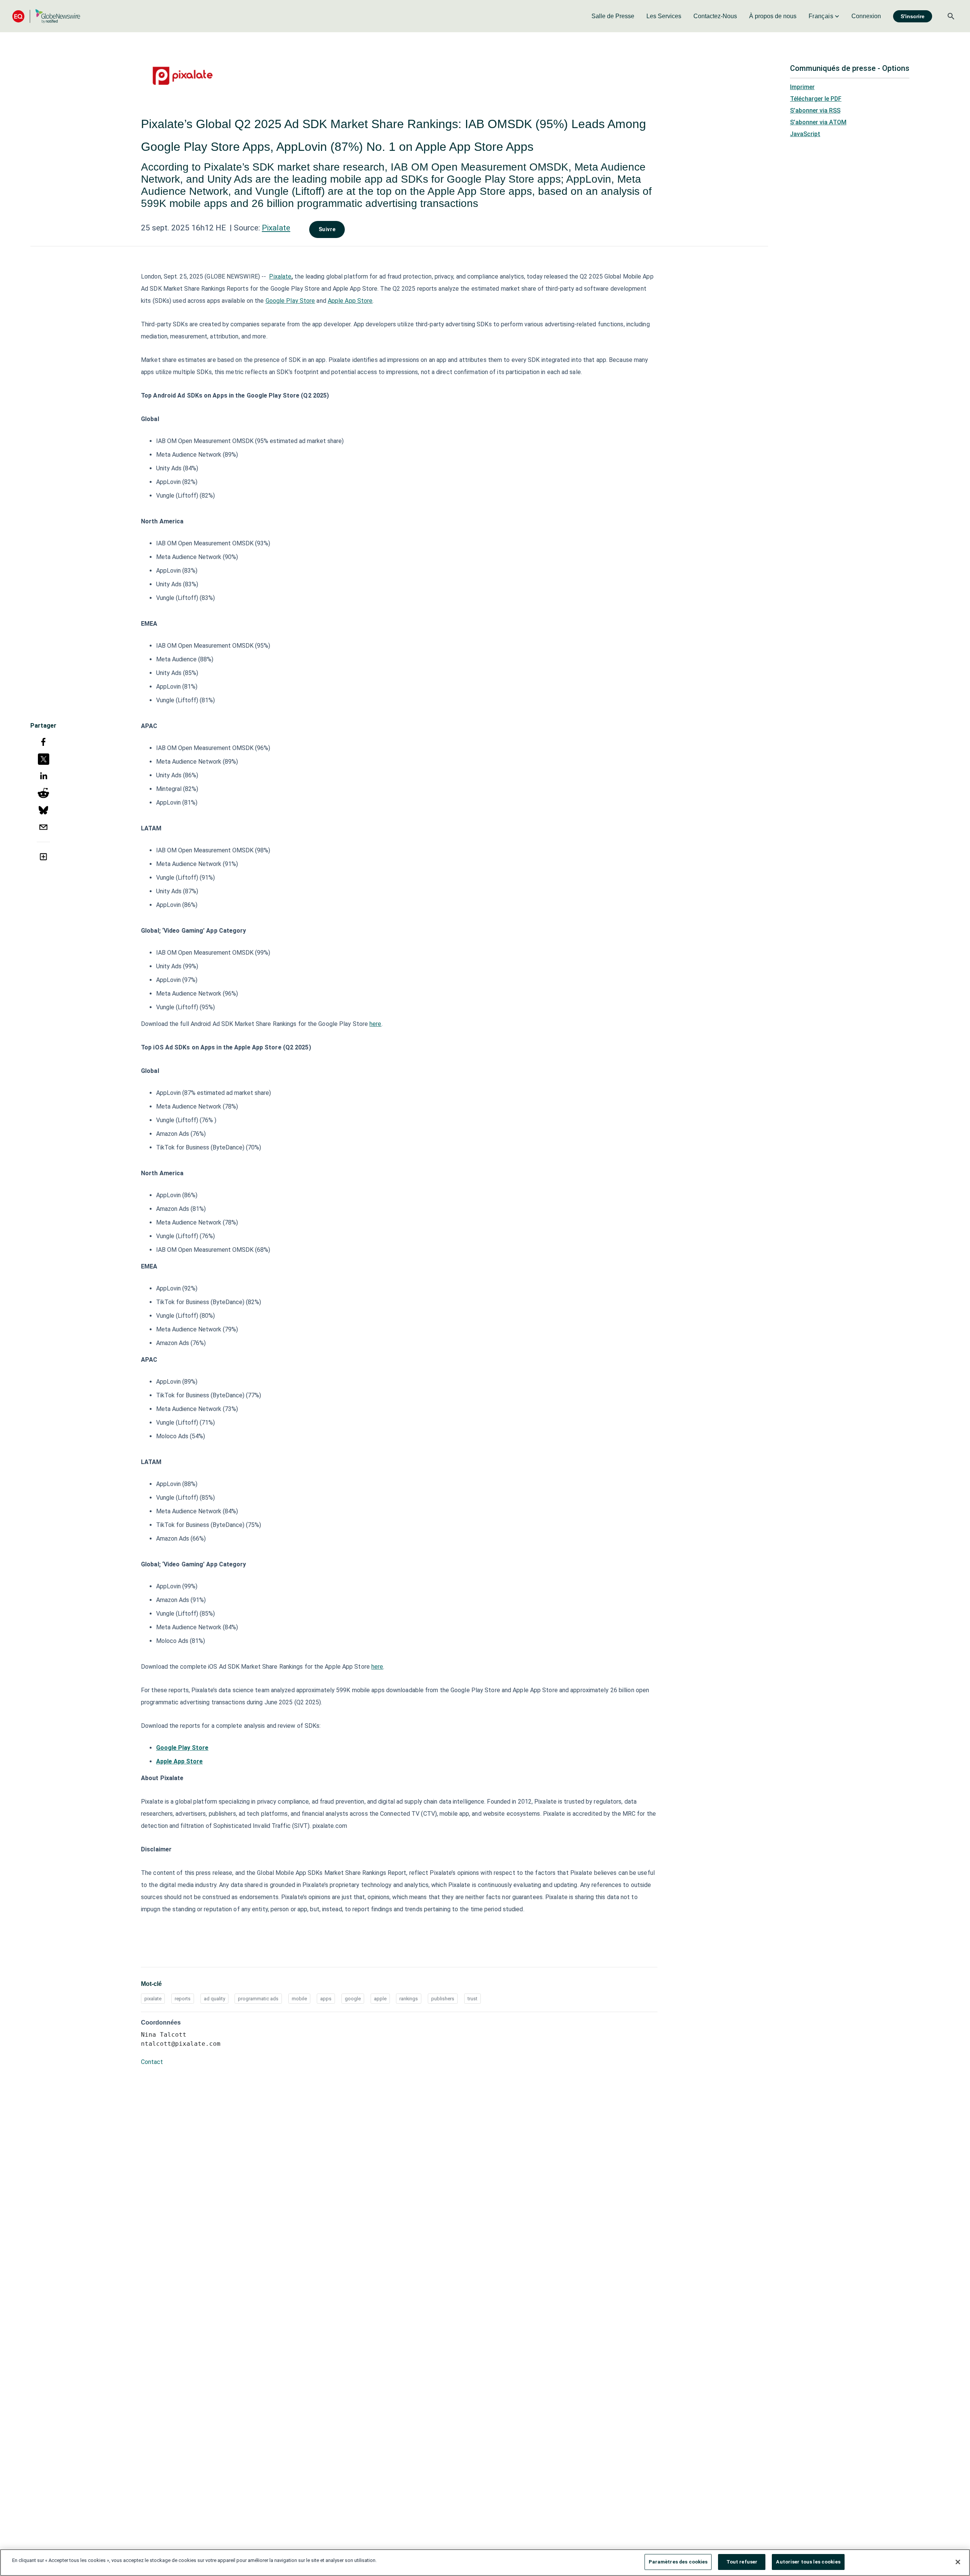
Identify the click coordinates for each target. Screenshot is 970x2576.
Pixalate (276, 228)
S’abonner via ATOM (818, 122)
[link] (613, 16)
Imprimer (802, 87)
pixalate (153, 1999)
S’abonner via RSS (815, 110)
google (353, 1999)
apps (326, 1999)
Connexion (866, 16)
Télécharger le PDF (816, 99)
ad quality (214, 1999)
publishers (443, 1999)
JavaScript (805, 134)
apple (380, 1999)
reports (183, 1999)
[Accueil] (46, 16)
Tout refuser (742, 2562)
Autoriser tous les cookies (808, 2562)
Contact (152, 2062)
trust (472, 1999)
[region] (485, 2563)
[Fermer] (958, 2562)
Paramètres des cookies (678, 2562)
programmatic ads (258, 1999)
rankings (409, 1999)
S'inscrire (913, 16)
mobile (299, 1999)
